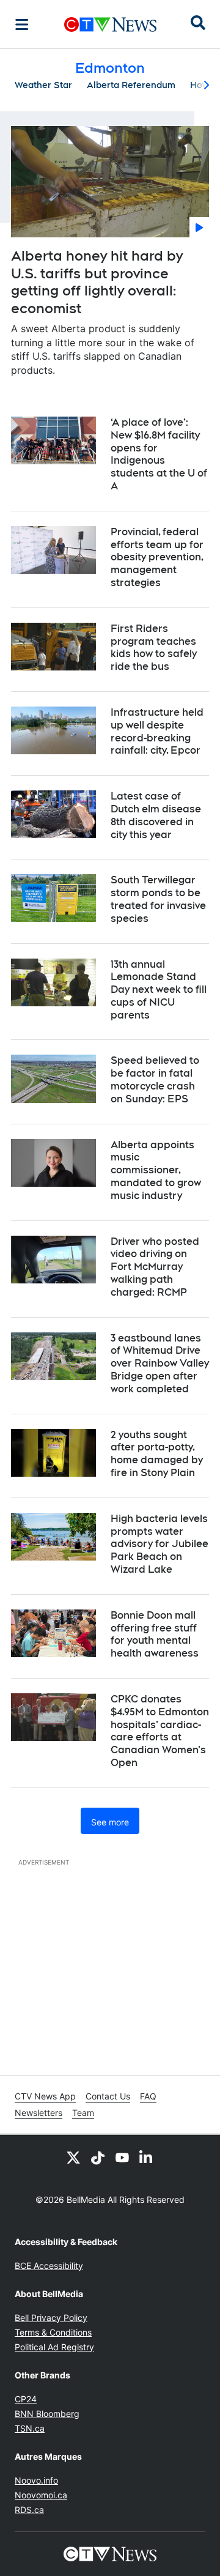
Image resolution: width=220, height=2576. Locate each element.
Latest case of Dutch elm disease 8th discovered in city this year (156, 815)
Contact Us (108, 2096)
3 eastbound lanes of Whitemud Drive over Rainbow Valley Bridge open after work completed (160, 1364)
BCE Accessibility (49, 2266)
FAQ (148, 2096)
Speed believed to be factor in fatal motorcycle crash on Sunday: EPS (155, 1079)
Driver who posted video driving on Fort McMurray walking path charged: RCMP (155, 1267)
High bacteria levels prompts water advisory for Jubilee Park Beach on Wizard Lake (159, 1544)
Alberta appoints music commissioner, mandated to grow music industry (156, 1170)
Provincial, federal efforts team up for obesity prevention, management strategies (157, 557)
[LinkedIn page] (147, 2157)
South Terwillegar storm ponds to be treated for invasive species (158, 899)
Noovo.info (36, 2480)
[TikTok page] (98, 2157)
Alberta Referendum (131, 85)
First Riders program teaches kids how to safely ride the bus (154, 648)
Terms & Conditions (53, 2332)
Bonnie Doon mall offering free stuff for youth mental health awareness (155, 1634)
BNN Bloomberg (47, 2414)
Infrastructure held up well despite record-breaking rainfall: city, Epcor (157, 731)
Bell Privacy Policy (51, 2318)
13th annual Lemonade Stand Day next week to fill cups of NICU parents (159, 990)
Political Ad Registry (54, 2347)
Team (83, 2113)
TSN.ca (30, 2428)
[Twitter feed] (73, 2157)
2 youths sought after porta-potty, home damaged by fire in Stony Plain (157, 1454)
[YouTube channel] (122, 2157)
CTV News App (45, 2096)
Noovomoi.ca (41, 2495)
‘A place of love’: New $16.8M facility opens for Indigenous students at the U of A (159, 454)
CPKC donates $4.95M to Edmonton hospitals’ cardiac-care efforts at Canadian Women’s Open (160, 1731)
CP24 (26, 2399)
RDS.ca (29, 2510)
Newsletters (38, 2113)
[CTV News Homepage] (110, 24)
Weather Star (43, 85)
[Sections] (22, 24)
